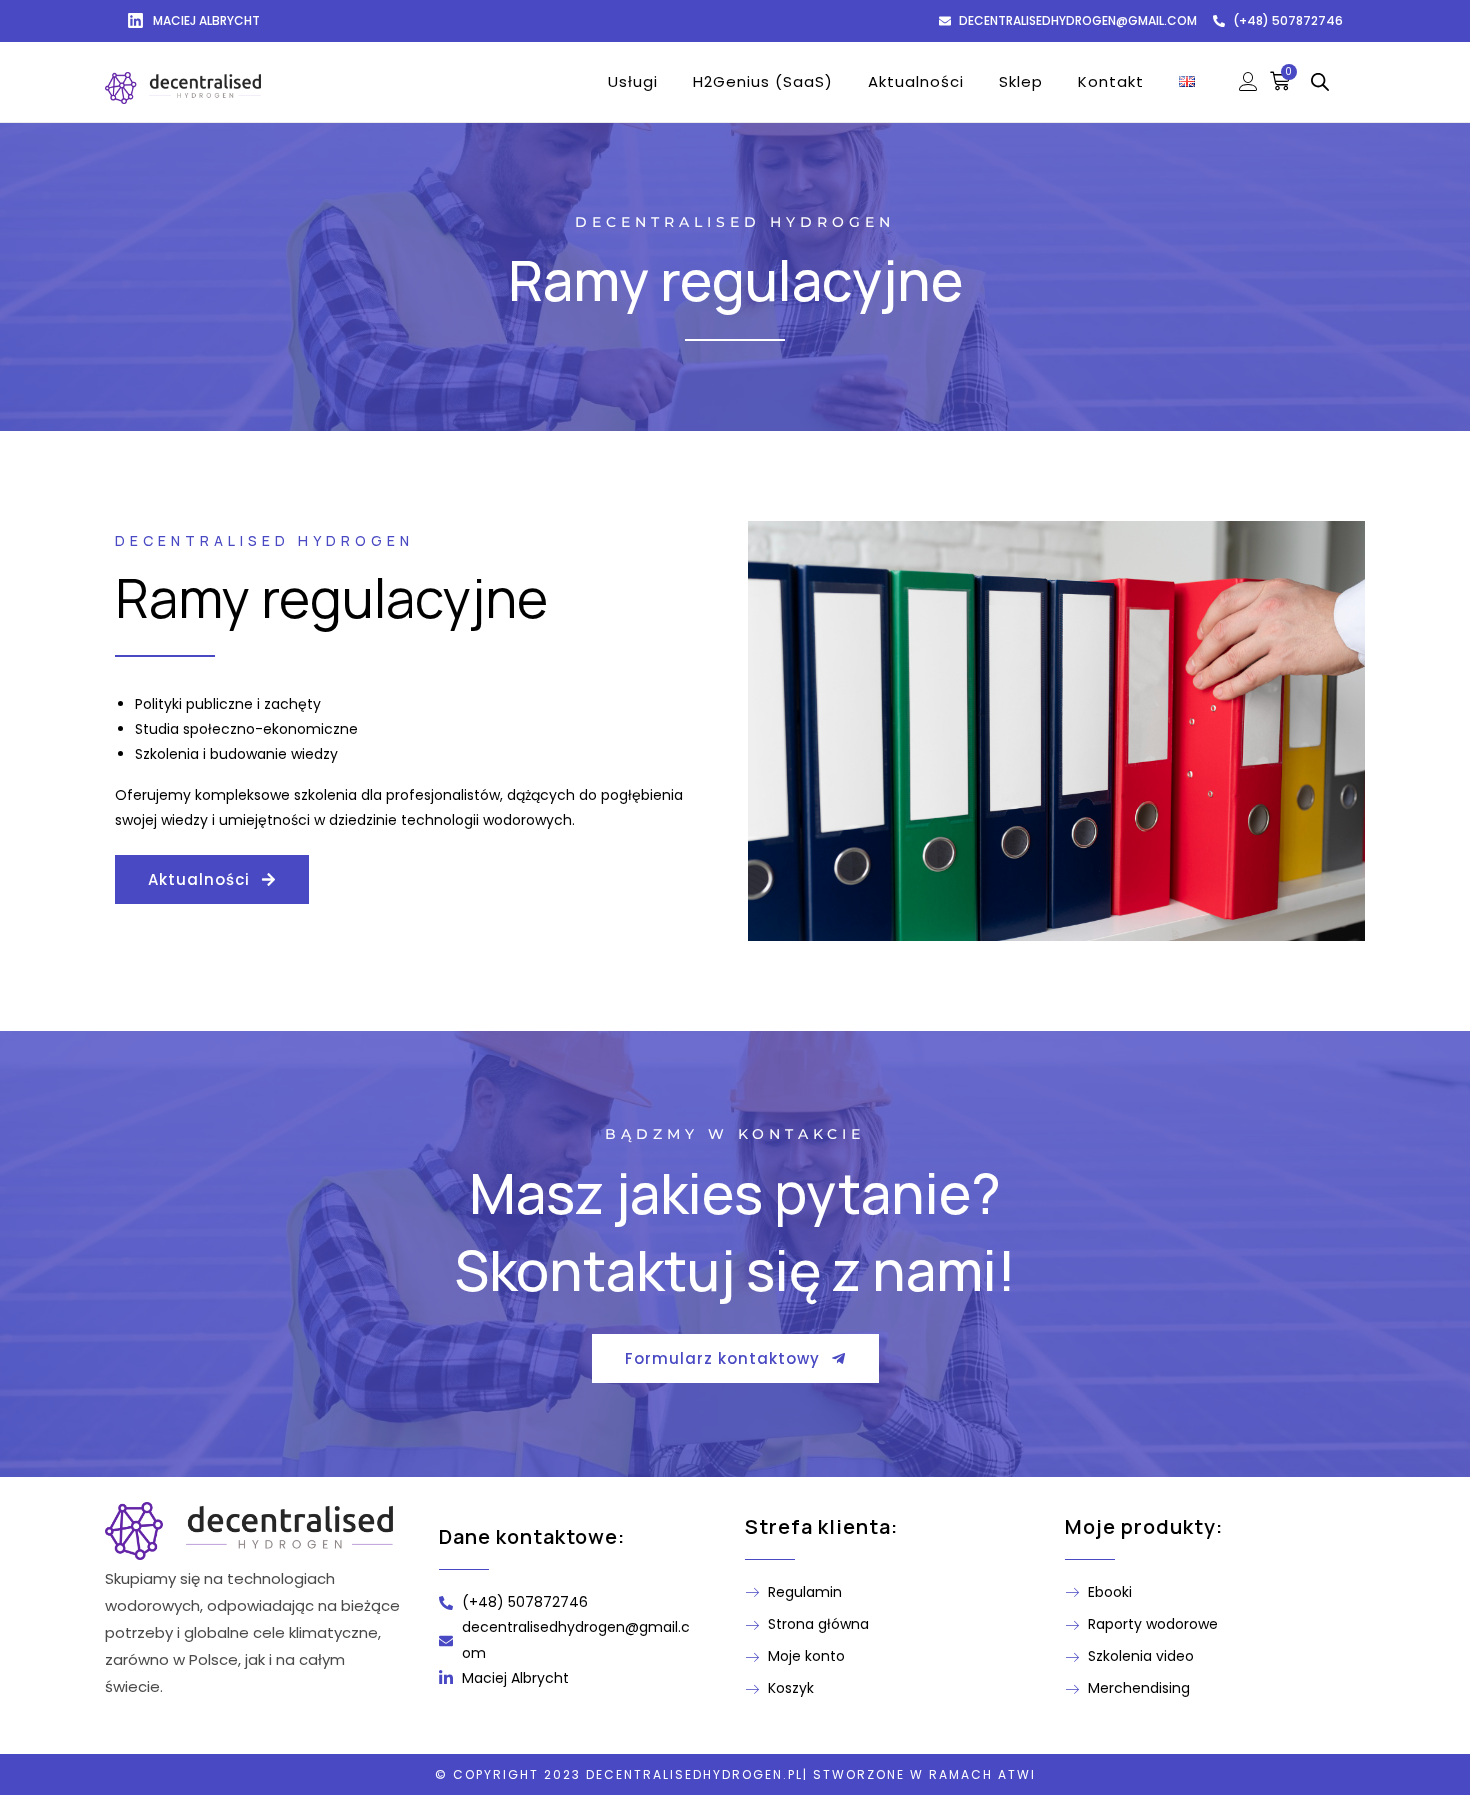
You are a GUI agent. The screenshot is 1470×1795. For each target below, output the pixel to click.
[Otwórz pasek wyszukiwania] (1320, 81)
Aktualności (916, 81)
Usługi (633, 81)
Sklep (1021, 81)
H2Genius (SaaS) (763, 81)
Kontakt (1111, 81)
